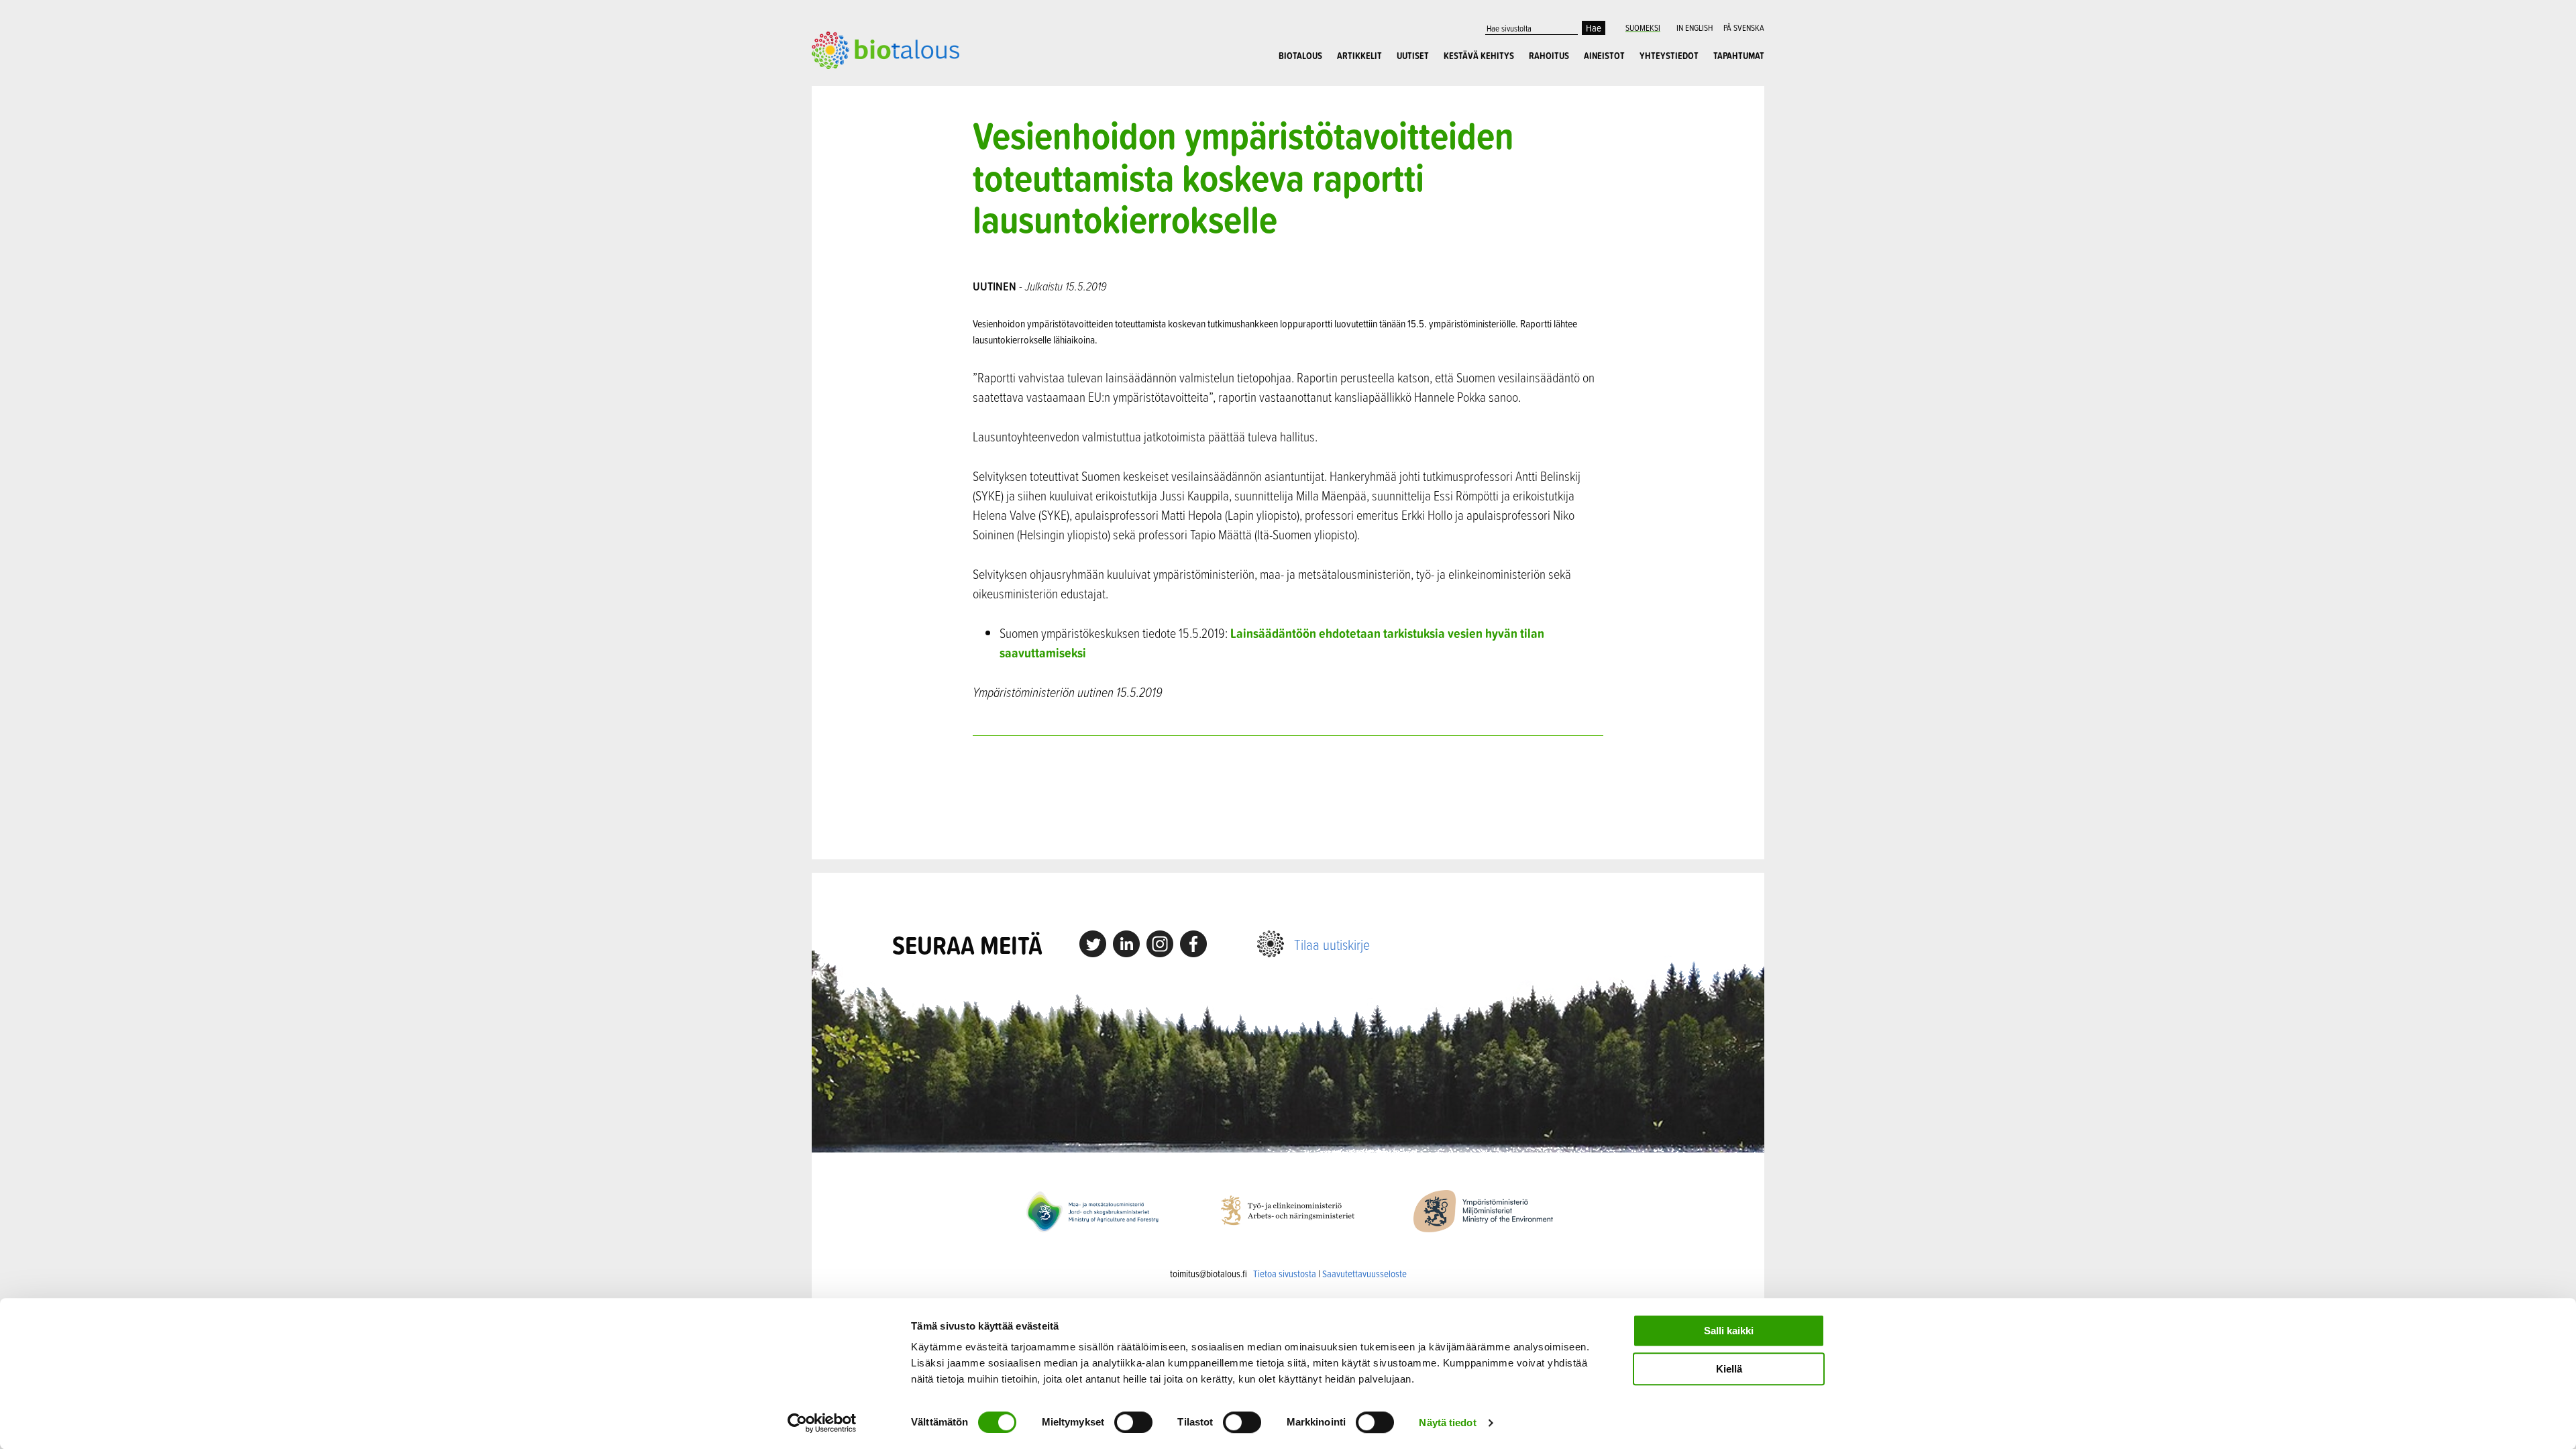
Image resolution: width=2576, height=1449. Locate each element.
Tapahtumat (1739, 56)
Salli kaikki (1729, 1331)
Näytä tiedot (1447, 1423)
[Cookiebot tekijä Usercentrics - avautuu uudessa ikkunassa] (822, 1423)
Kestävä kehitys (1479, 56)
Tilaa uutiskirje (1332, 944)
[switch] (1133, 1422)
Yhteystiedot (1669, 56)
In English (1695, 28)
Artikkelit (1359, 56)
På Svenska (1744, 28)
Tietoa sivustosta (1285, 1274)
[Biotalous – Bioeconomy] (885, 49)
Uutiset (1413, 56)
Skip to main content (858, 84)
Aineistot (1604, 56)
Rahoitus (1549, 56)
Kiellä (1729, 1369)
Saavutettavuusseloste (1364, 1274)
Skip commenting (1288, 797)
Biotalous (1300, 56)
